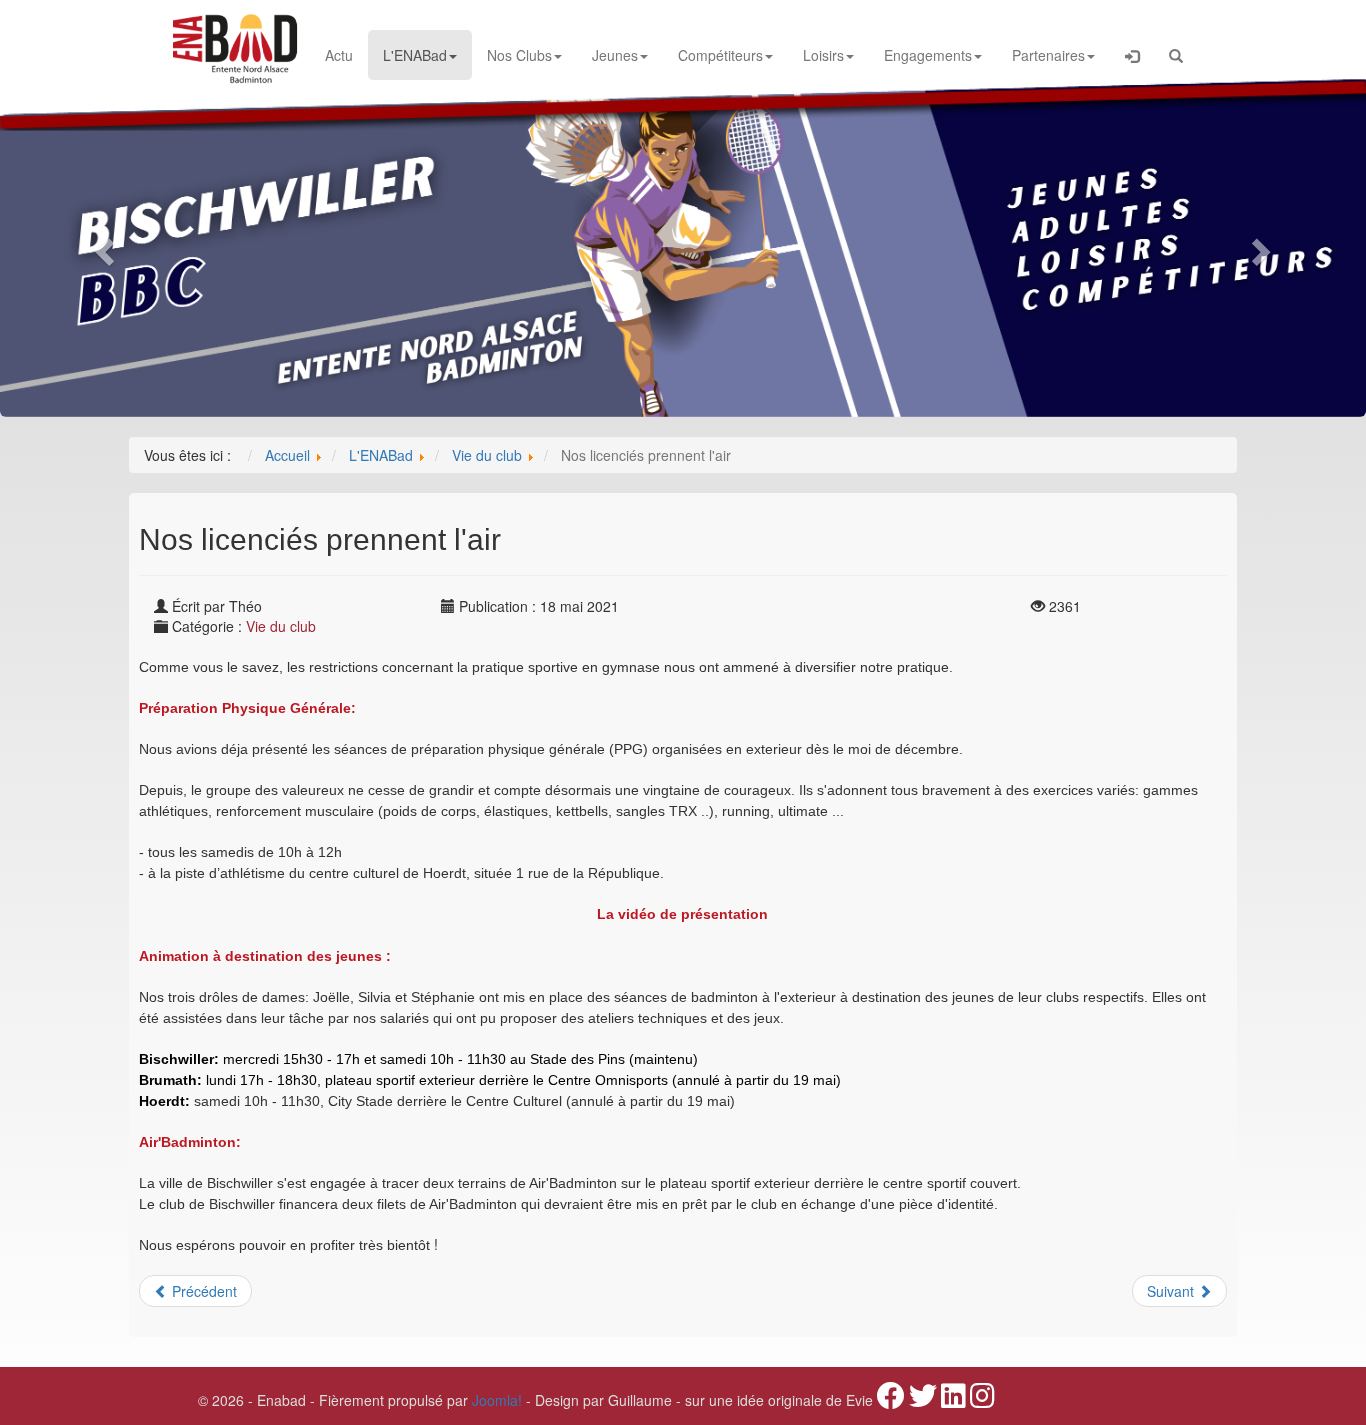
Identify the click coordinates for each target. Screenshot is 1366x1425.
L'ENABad (415, 55)
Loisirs (823, 55)
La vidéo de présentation (682, 914)
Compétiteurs (720, 55)
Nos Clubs (519, 55)
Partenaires (1048, 55)
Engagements (928, 55)
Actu (339, 55)
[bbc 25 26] (683, 246)
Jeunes (615, 55)
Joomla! (497, 1400)
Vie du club (281, 626)
